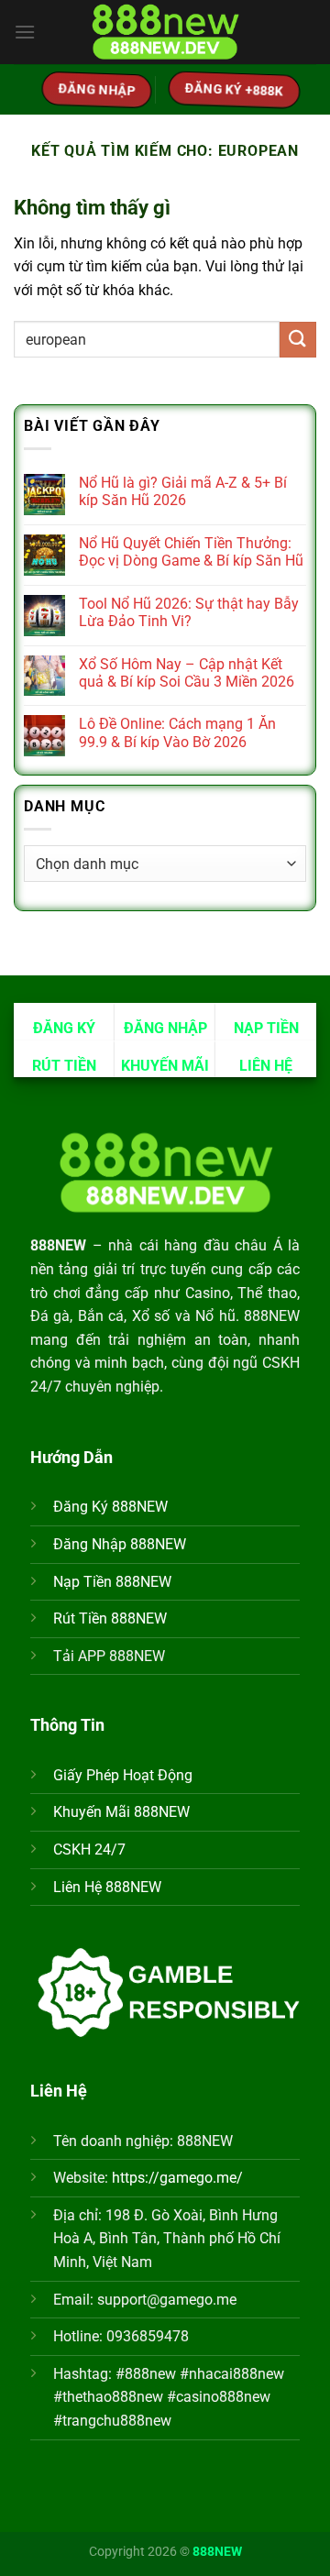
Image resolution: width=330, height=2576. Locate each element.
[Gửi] (298, 340)
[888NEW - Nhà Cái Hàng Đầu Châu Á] (165, 32)
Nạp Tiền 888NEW (112, 1582)
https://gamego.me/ (177, 2178)
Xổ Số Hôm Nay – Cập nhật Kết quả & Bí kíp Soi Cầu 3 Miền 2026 (187, 673)
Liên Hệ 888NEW (107, 1887)
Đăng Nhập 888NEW (120, 1544)
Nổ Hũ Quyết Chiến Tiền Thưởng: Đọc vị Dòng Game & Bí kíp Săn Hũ (191, 552)
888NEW (217, 2552)
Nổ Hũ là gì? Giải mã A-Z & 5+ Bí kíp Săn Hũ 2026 (183, 491)
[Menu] (25, 32)
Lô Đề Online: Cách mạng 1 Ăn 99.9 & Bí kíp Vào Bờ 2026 (177, 732)
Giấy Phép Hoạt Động (123, 1775)
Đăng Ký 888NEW (110, 1507)
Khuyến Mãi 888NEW (121, 1812)
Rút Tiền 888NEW (110, 1618)
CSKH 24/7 (89, 1849)
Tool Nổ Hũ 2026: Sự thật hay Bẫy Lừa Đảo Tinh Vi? (189, 612)
